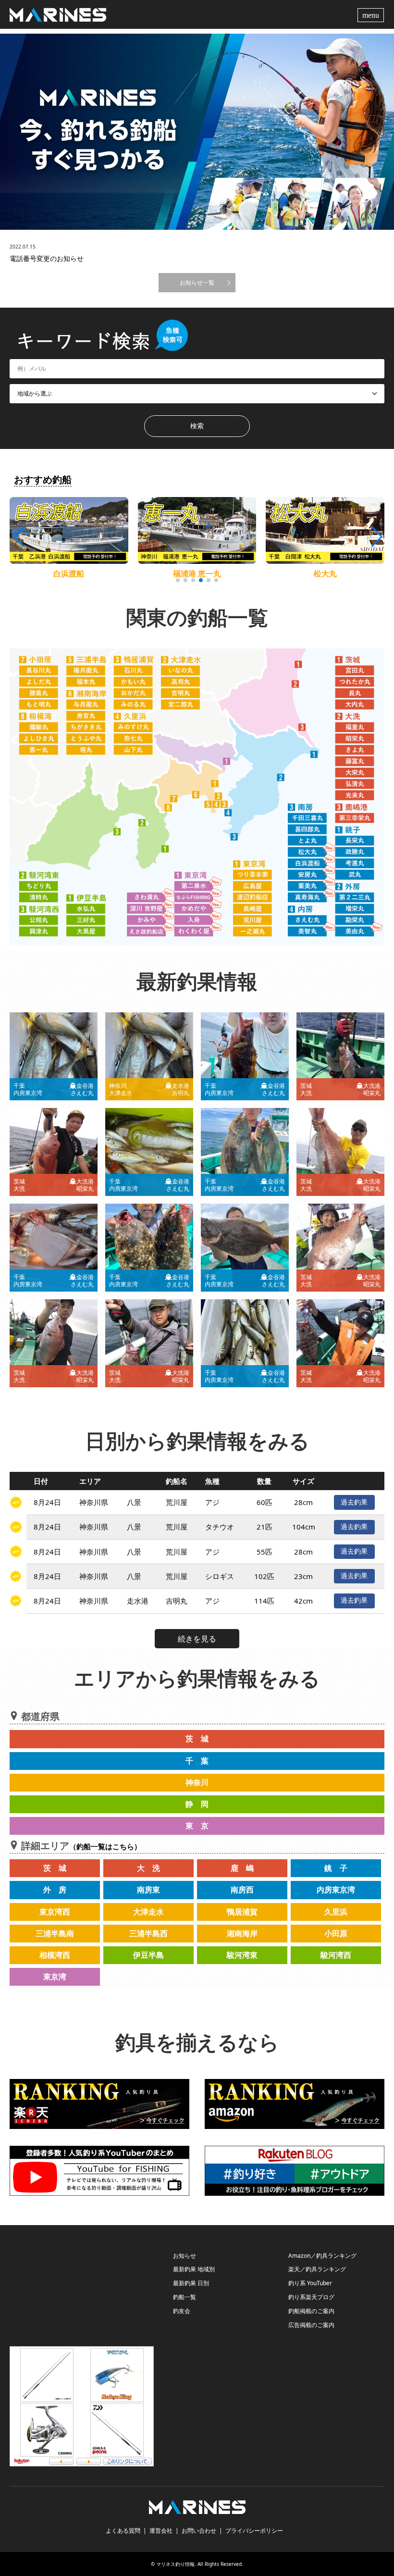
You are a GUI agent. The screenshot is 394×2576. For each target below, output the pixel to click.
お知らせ (185, 2256)
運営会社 (161, 2531)
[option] (197, 132)
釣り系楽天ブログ (311, 2297)
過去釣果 (354, 1502)
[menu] (372, 14)
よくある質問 (123, 2531)
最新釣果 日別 (191, 2283)
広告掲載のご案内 (311, 2325)
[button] (376, 537)
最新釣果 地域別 (194, 2269)
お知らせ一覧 (197, 282)
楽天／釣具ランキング (317, 2269)
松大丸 (325, 573)
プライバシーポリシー (254, 2531)
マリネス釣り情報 (175, 2564)
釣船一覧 (185, 2297)
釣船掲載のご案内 (311, 2311)
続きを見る (197, 1639)
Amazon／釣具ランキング (322, 2256)
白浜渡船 (69, 573)
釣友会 (182, 2311)
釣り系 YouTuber (310, 2283)
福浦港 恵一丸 (197, 573)
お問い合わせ (199, 2531)
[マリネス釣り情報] (58, 14)
